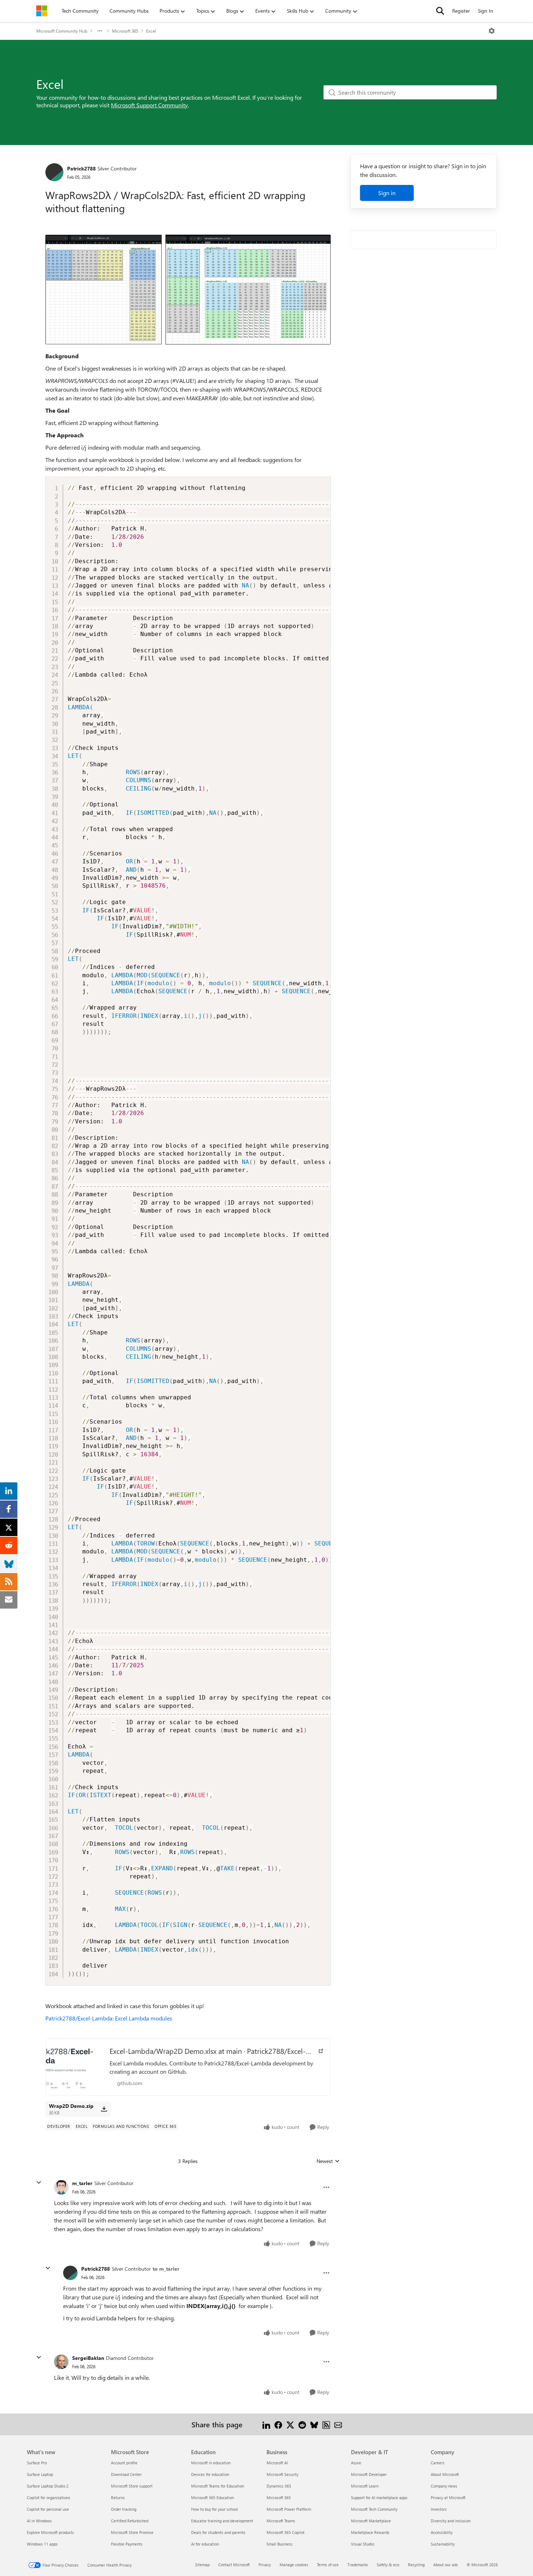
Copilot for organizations (49, 2497)
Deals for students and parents (218, 2532)
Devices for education (210, 2474)
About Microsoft (445, 2474)
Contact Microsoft (234, 2565)
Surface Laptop (40, 2474)
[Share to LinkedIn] (266, 2424)
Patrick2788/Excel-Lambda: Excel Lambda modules (109, 2018)
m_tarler (82, 2183)
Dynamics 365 (279, 2486)
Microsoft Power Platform (289, 2509)
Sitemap (202, 2565)
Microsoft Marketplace (371, 2521)
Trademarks (358, 2565)
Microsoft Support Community (149, 105)
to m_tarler (166, 2269)
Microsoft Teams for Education (218, 2486)
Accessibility (442, 2532)
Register (461, 11)
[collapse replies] (39, 2183)
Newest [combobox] (328, 2161)
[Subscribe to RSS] (326, 2424)
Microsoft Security (282, 2474)
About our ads (446, 2565)
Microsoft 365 (125, 31)
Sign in (387, 193)
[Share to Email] (338, 2424)
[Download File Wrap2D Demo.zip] (104, 2109)
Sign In (486, 11)
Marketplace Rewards (370, 2532)
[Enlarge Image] (188, 290)
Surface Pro (37, 2463)
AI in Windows (39, 2521)
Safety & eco (388, 2565)
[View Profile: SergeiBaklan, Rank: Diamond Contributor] (61, 2362)
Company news (444, 2486)
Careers (438, 2463)
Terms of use (328, 2565)
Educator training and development (222, 2521)
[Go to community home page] (42, 11)
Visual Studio (363, 2544)
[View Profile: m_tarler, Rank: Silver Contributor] (61, 2187)
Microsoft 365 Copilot (286, 2532)
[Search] (440, 11)
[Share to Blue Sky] (314, 2424)
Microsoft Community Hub (62, 31)
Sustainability (443, 2544)
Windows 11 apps (42, 2544)
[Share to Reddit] (302, 2424)
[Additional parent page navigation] (100, 31)
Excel (151, 31)
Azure (356, 2463)
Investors (439, 2509)
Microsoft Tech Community (374, 2509)
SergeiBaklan (88, 2358)
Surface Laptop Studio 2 (48, 2486)
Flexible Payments (127, 2544)
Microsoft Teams (281, 2521)
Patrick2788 (81, 168)
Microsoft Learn (365, 2486)
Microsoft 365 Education (212, 2497)
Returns (118, 2497)
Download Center (126, 2474)
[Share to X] (290, 2424)
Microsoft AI (277, 2463)
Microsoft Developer (369, 2474)
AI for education (205, 2544)
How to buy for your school (214, 2509)
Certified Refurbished (130, 2521)
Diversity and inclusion (451, 2521)
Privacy (265, 2565)
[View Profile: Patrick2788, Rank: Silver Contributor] (54, 172)
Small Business (280, 2544)
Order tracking (124, 2509)
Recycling (416, 2565)
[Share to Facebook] (278, 2424)
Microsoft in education (211, 2463)
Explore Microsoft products (50, 2532)
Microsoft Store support (132, 2486)
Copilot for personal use (48, 2509)
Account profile (124, 2463)
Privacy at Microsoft (448, 2497)
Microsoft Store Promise (132, 2532)
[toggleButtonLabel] (492, 31)
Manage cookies (294, 2565)
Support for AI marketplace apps (379, 2497)
